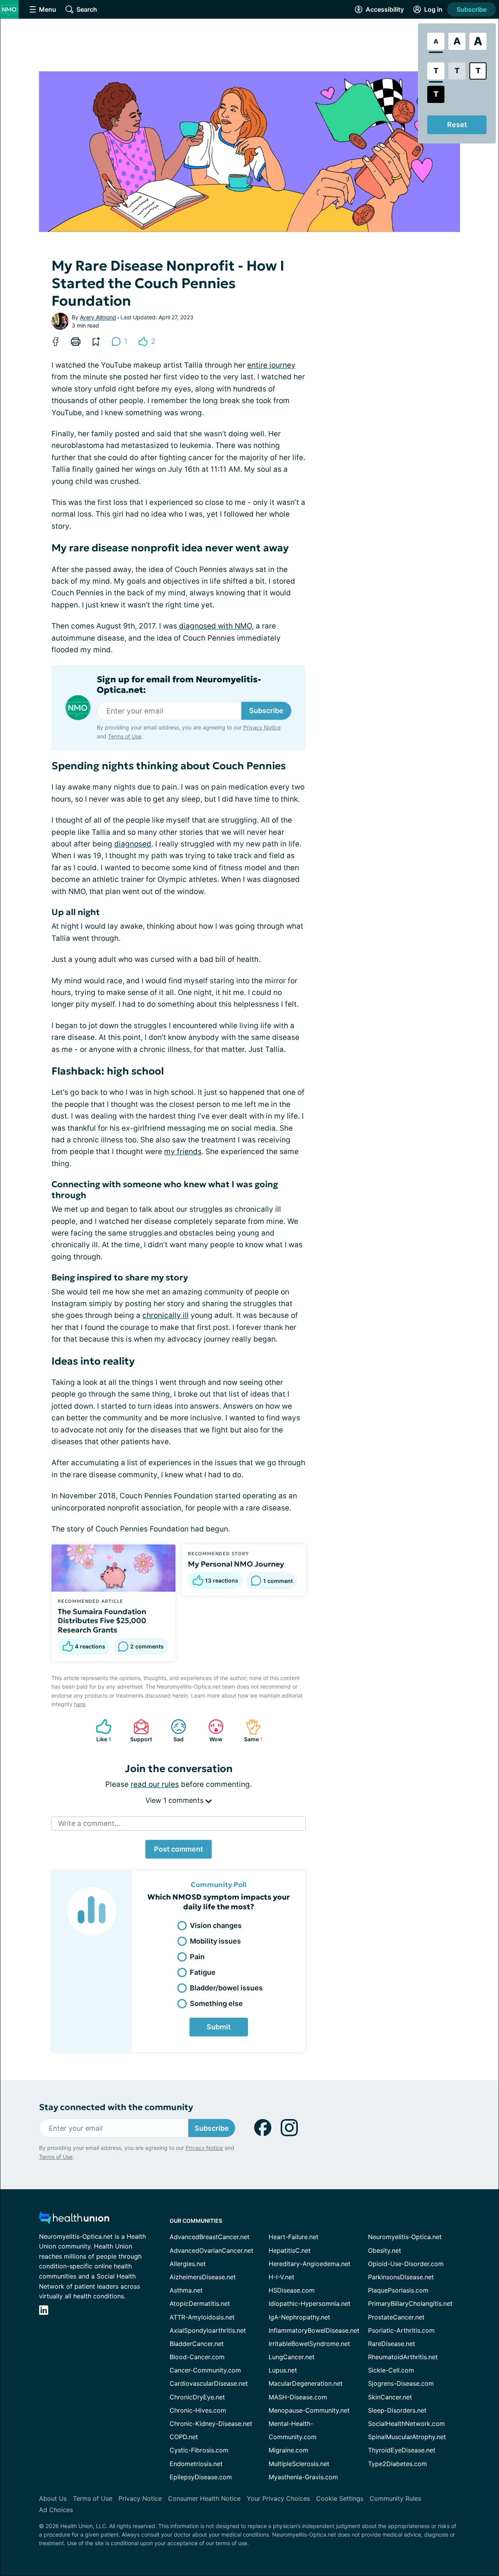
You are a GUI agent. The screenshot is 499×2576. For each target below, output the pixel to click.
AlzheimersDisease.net (203, 2277)
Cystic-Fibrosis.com (199, 2450)
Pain (197, 1957)
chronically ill (165, 1315)
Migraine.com (288, 2450)
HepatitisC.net (290, 2250)
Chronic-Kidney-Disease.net (211, 2424)
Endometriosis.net (196, 2464)
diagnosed (133, 844)
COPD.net (184, 2437)
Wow (211, 1731)
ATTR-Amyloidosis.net (202, 2317)
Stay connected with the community (116, 2107)
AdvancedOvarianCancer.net (211, 2250)
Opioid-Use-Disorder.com (406, 2264)
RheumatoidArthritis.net (403, 2357)
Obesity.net (385, 2250)
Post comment (179, 1849)
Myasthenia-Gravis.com (303, 2477)
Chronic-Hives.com (198, 2410)
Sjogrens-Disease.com (401, 2383)
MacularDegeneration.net (306, 2383)
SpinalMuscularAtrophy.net (407, 2437)
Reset (457, 125)
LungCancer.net (292, 2357)
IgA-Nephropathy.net (299, 2317)
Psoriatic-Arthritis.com (401, 2330)
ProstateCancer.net (396, 2317)
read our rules (155, 1784)
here (80, 1704)
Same (250, 1731)
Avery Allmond (98, 317)
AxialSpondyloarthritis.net (208, 2330)
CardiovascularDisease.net (209, 2383)
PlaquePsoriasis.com (398, 2290)
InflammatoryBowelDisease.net (314, 2330)
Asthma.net (186, 2290)
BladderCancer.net (197, 2344)
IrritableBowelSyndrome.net (309, 2344)
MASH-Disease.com (298, 2397)
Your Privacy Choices (278, 2498)
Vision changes (216, 1925)
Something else (216, 2003)
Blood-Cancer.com (197, 2357)
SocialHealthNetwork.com (406, 2424)
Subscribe (472, 9)
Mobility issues (215, 1941)
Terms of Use (125, 736)
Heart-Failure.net (294, 2237)
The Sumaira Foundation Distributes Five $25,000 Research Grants (102, 1621)
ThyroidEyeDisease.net (402, 2450)
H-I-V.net (281, 2277)
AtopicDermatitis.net (200, 2303)
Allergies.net (188, 2264)
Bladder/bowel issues (226, 1988)
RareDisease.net (392, 2344)
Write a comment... (89, 1823)
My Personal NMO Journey (236, 1564)
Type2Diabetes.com (397, 2464)
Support (139, 1731)
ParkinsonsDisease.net (401, 2277)
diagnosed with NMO (215, 626)
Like (100, 1731)
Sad (173, 1731)
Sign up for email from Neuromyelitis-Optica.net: (179, 685)
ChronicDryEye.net (197, 2397)
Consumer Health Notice (204, 2498)
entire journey (271, 365)
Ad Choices (56, 2510)
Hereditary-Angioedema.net (310, 2264)
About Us (53, 2498)
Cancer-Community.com (205, 2370)
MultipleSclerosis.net (299, 2464)
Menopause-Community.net (309, 2410)
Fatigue (203, 1972)
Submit (219, 2027)
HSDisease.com (292, 2290)
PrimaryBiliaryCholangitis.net (410, 2303)
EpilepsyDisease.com (201, 2477)
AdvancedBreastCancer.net (210, 2237)
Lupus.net (283, 2370)
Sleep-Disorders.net (397, 2410)
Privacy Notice (262, 727)
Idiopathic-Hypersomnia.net (310, 2303)
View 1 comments (175, 1800)
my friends (183, 1152)
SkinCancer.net (390, 2397)
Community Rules (395, 2498)
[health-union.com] (74, 2220)
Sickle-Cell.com (391, 2370)
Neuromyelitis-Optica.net (405, 2237)
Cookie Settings (340, 2498)
